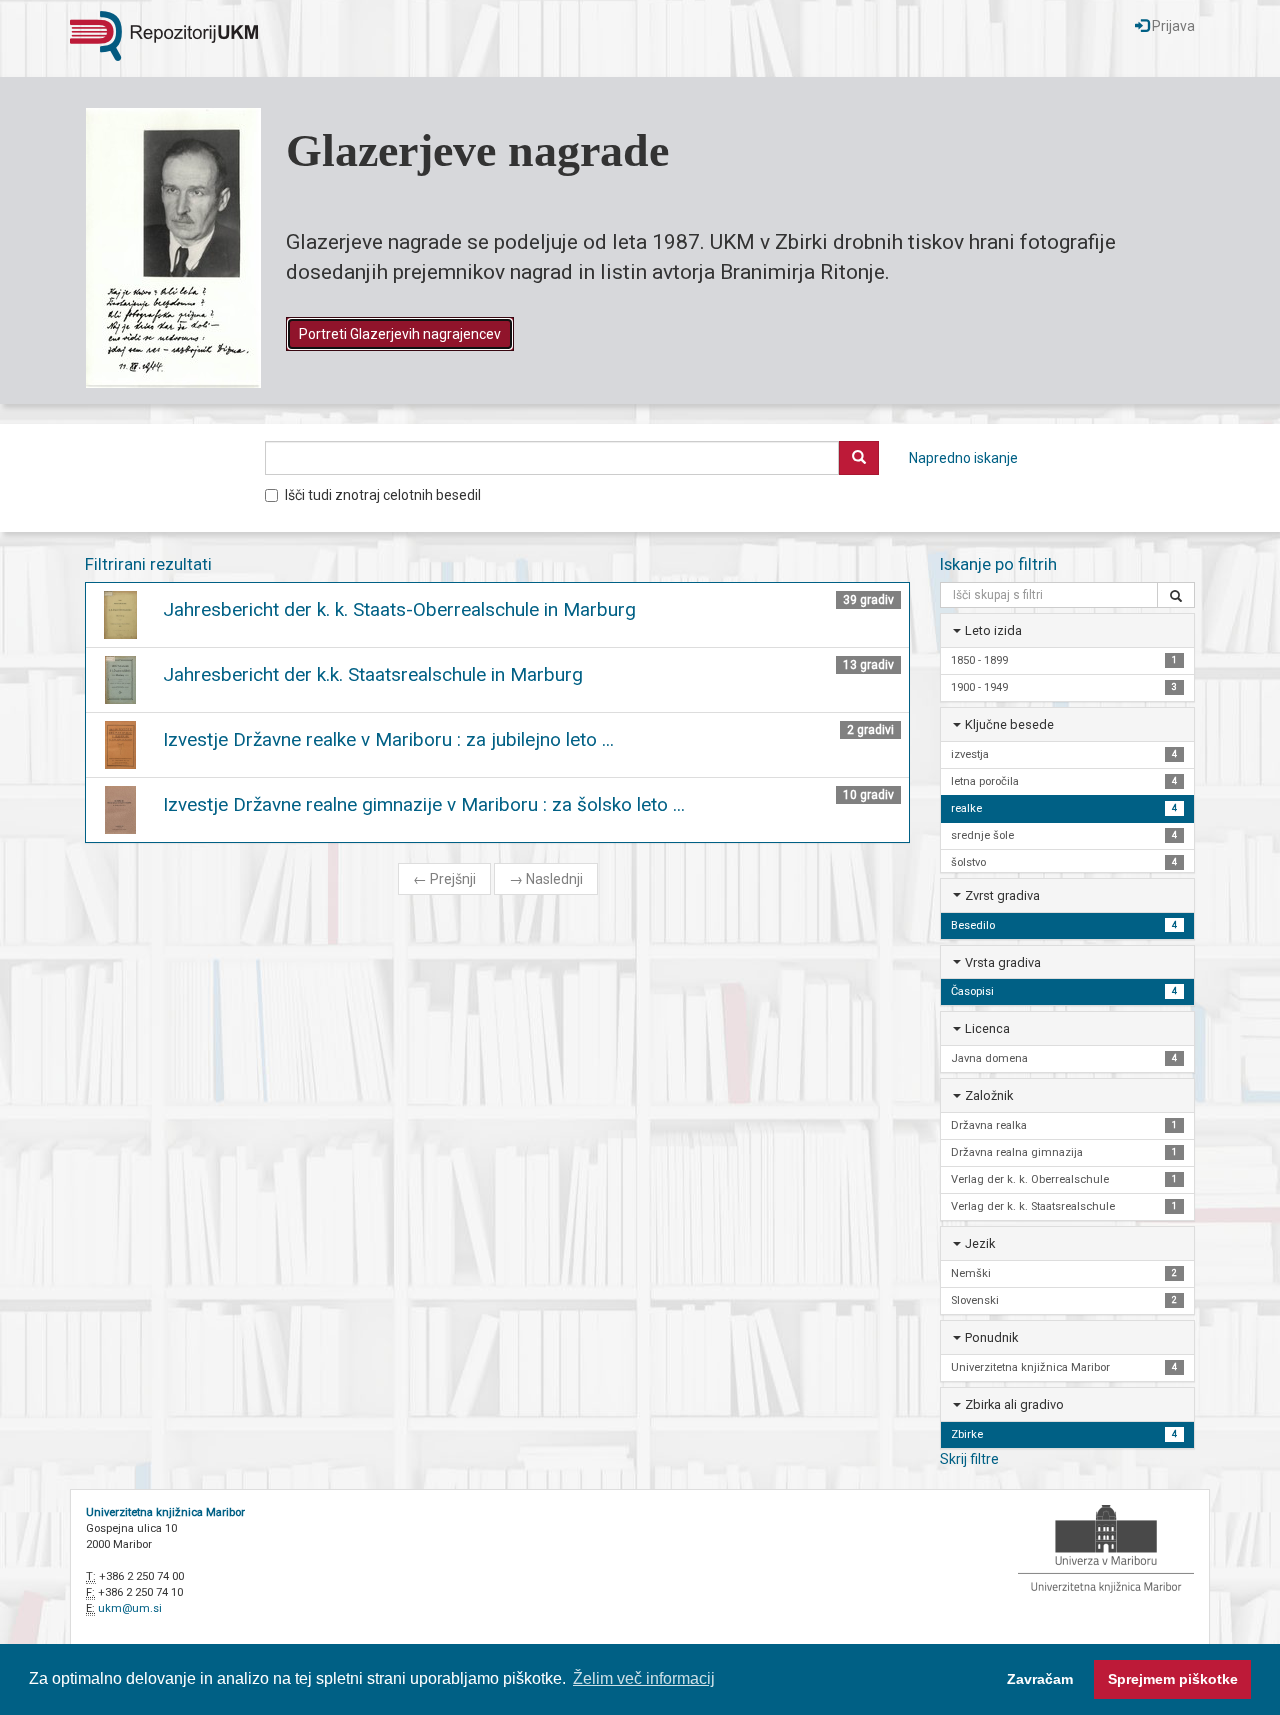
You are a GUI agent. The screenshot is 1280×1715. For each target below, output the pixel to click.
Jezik (980, 1243)
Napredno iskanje (963, 458)
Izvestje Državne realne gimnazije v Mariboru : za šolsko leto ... (424, 804)
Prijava (1172, 26)
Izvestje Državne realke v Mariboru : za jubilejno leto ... (388, 739)
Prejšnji (444, 879)
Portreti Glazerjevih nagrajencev (400, 334)
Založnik (989, 1095)
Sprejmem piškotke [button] (1173, 1679)
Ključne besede (1009, 724)
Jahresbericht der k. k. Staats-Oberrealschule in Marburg (399, 609)
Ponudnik (991, 1337)
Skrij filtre (969, 1459)
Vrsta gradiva (1003, 962)
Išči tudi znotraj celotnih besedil (383, 495)
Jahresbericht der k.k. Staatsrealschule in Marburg (373, 674)
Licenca (987, 1028)
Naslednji (546, 879)
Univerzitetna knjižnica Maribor (165, 1512)
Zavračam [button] (1040, 1679)
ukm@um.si (130, 1608)
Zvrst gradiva (1002, 895)
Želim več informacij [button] (644, 1678)
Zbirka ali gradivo (1014, 1404)
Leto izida (993, 630)
